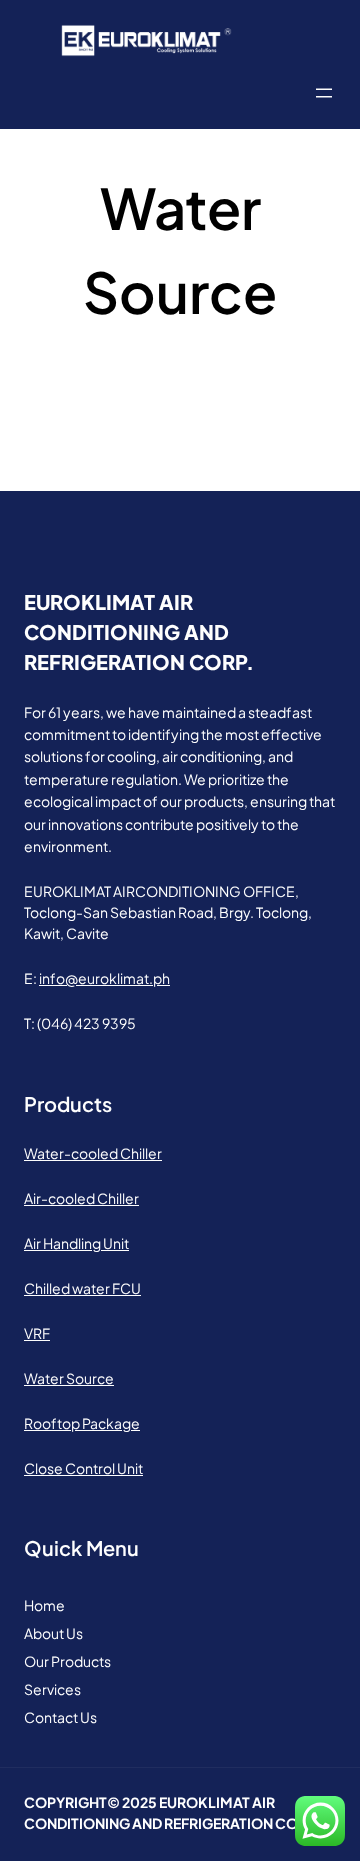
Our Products (67, 1661)
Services (52, 1689)
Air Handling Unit (76, 1243)
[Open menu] (324, 93)
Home (44, 1605)
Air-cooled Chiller (81, 1198)
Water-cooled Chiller (93, 1153)
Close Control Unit (83, 1468)
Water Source (69, 1378)
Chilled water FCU (82, 1288)
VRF (37, 1333)
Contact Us (60, 1717)
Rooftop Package (82, 1423)
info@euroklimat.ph (104, 978)
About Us (53, 1633)
